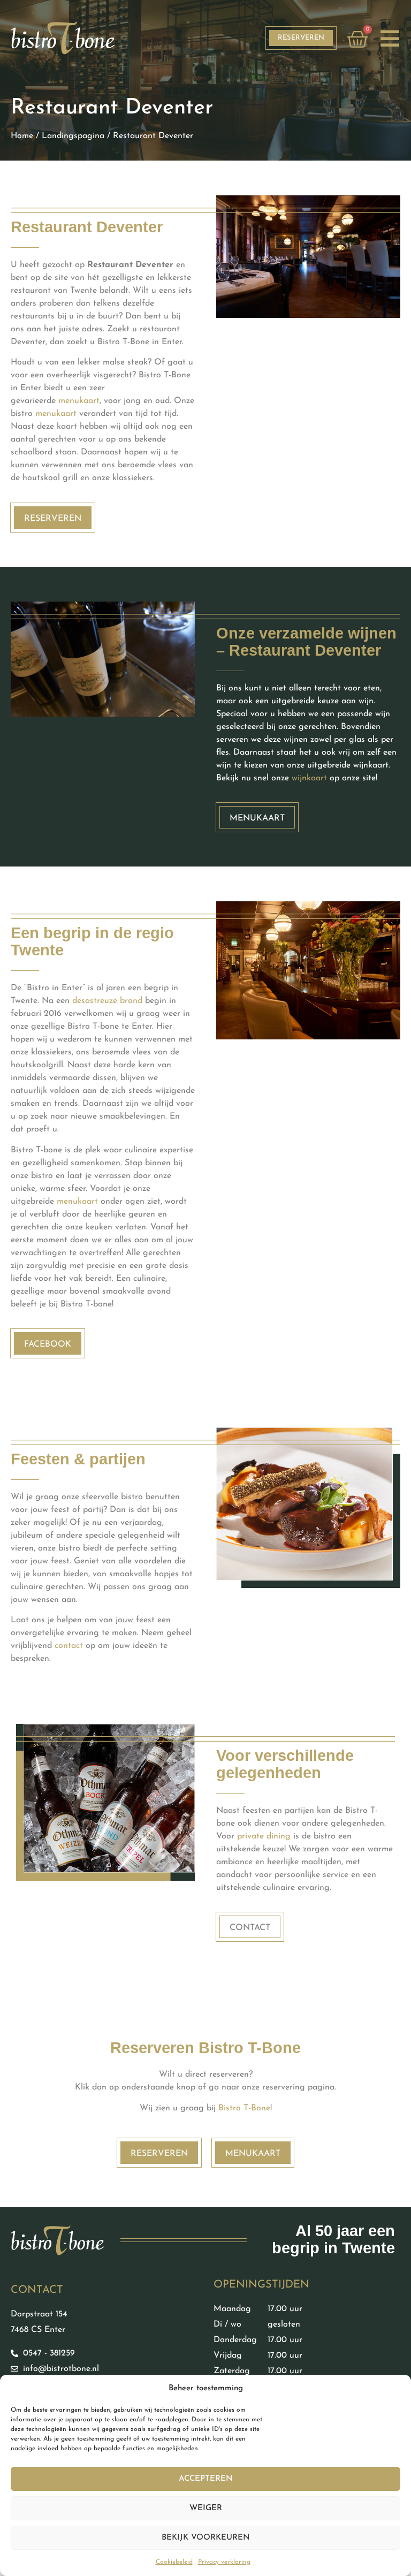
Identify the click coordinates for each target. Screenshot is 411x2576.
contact (69, 1646)
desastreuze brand (107, 1001)
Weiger (206, 2508)
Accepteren (206, 2479)
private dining (264, 1836)
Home (22, 136)
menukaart (79, 401)
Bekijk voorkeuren (206, 2538)
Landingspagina (73, 136)
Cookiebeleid (174, 2562)
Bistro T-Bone (244, 2108)
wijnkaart (309, 778)
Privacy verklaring (224, 2562)
